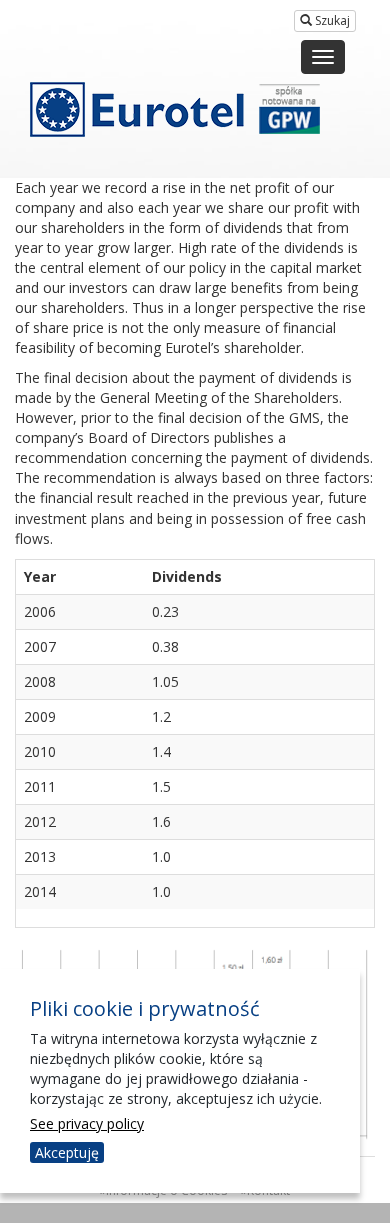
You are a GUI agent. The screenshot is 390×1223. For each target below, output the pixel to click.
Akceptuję (67, 1152)
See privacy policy (87, 1123)
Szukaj (331, 20)
